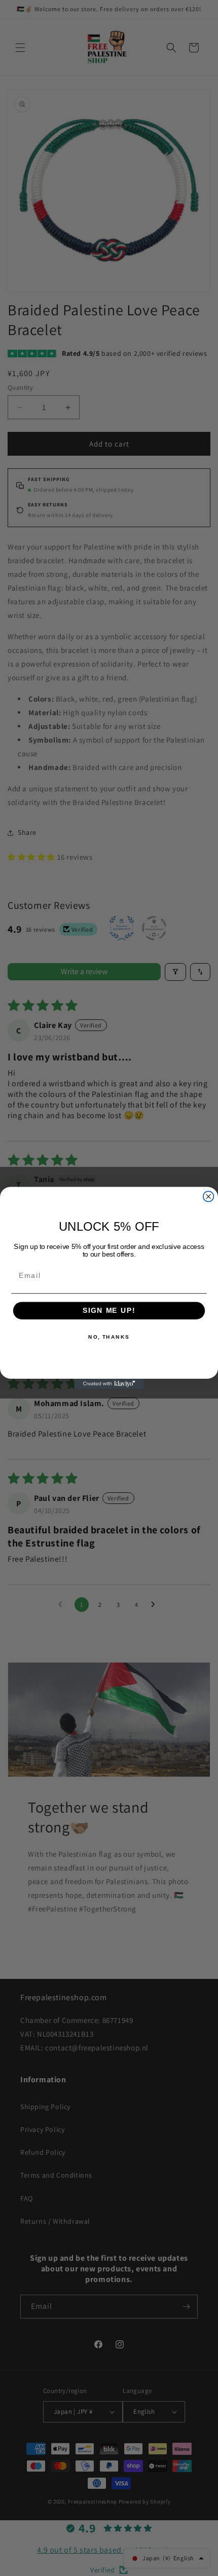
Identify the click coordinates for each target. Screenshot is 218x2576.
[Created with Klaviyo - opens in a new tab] (109, 1384)
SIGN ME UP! (109, 1311)
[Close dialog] (209, 1197)
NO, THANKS (109, 1337)
